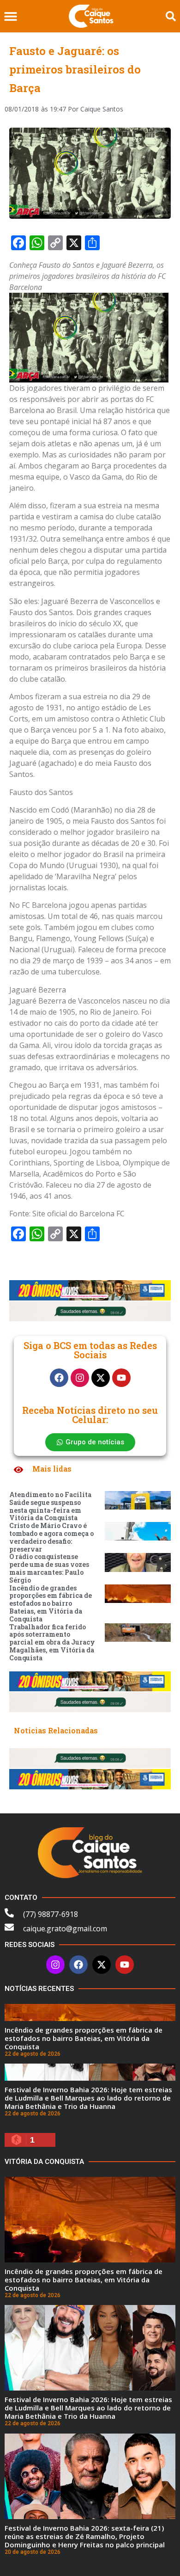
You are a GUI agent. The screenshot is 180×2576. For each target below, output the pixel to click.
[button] (10, 16)
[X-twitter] (101, 1378)
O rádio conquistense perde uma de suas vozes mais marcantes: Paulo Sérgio (49, 1568)
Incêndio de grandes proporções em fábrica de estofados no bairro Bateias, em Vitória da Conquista (51, 1603)
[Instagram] (80, 1378)
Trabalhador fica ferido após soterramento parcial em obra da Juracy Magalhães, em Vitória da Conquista (52, 1642)
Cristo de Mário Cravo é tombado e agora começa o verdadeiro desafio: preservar (51, 1537)
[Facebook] (59, 1378)
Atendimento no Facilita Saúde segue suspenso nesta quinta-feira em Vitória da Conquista (50, 1506)
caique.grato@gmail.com (65, 1929)
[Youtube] (121, 1378)
